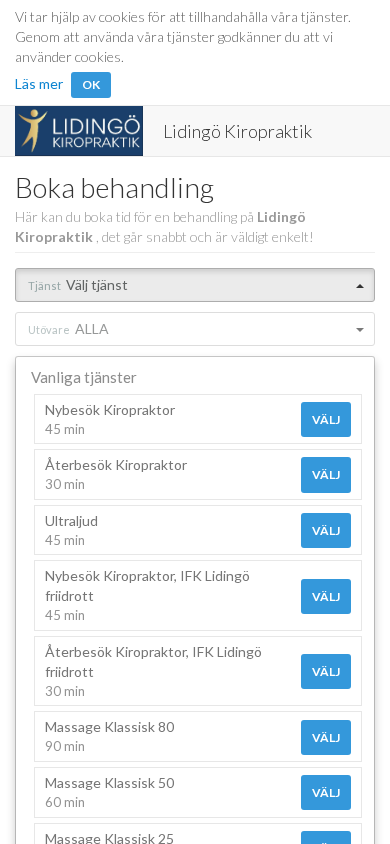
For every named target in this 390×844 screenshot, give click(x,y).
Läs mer (39, 83)
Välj (326, 419)
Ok (91, 84)
